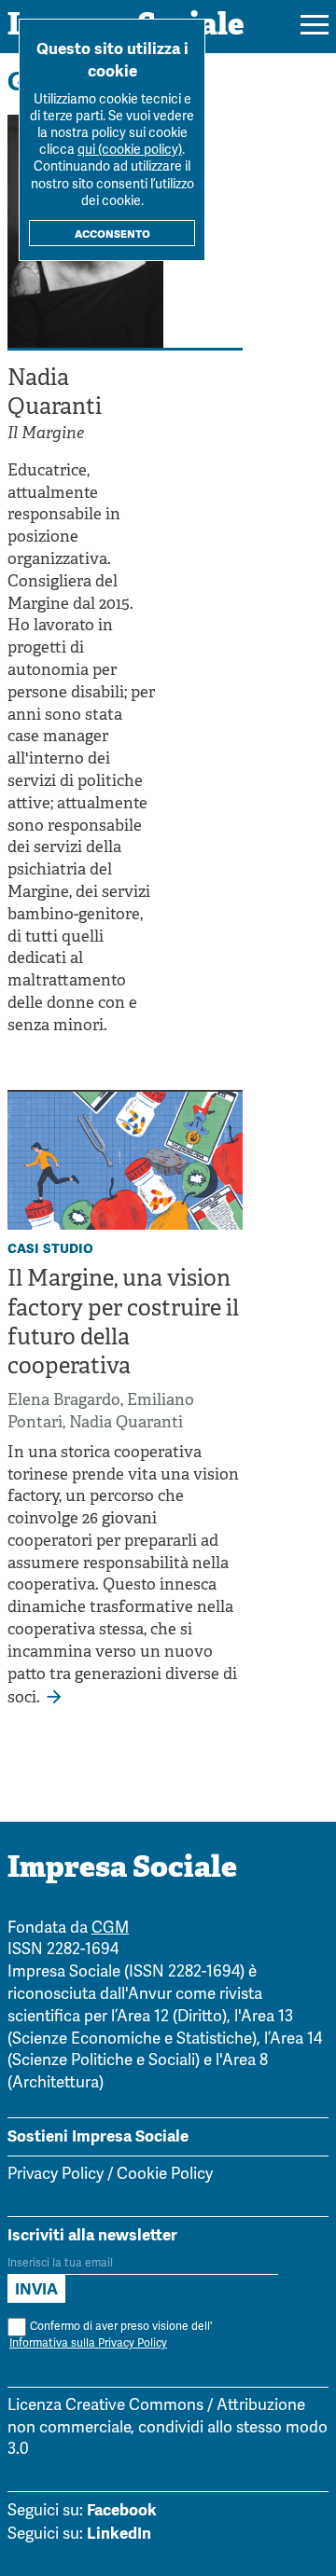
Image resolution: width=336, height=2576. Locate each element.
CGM (110, 1929)
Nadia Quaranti (126, 1423)
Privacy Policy (56, 2175)
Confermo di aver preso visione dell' (111, 2335)
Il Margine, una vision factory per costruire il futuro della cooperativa (123, 1324)
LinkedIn (119, 2533)
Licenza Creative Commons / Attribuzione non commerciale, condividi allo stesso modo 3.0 (168, 2428)
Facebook (122, 2510)
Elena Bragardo (64, 1401)
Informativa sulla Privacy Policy (88, 2343)
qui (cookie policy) (130, 151)
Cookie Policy (165, 2175)
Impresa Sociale (122, 1869)
